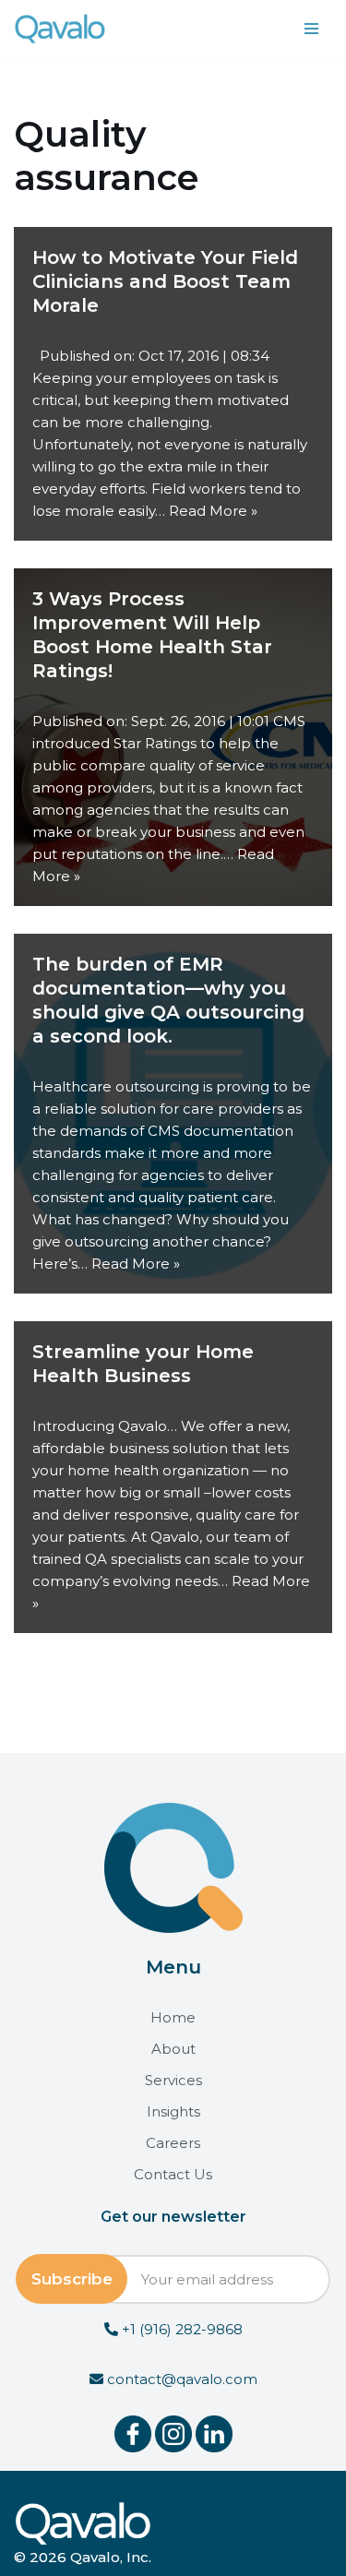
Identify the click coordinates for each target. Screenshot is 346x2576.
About (173, 2049)
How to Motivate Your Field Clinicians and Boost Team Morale (165, 281)
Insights (173, 2111)
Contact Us (173, 2174)
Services (173, 2080)
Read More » (213, 511)
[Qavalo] (60, 29)
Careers (173, 2143)
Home (173, 2017)
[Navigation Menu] (311, 29)
